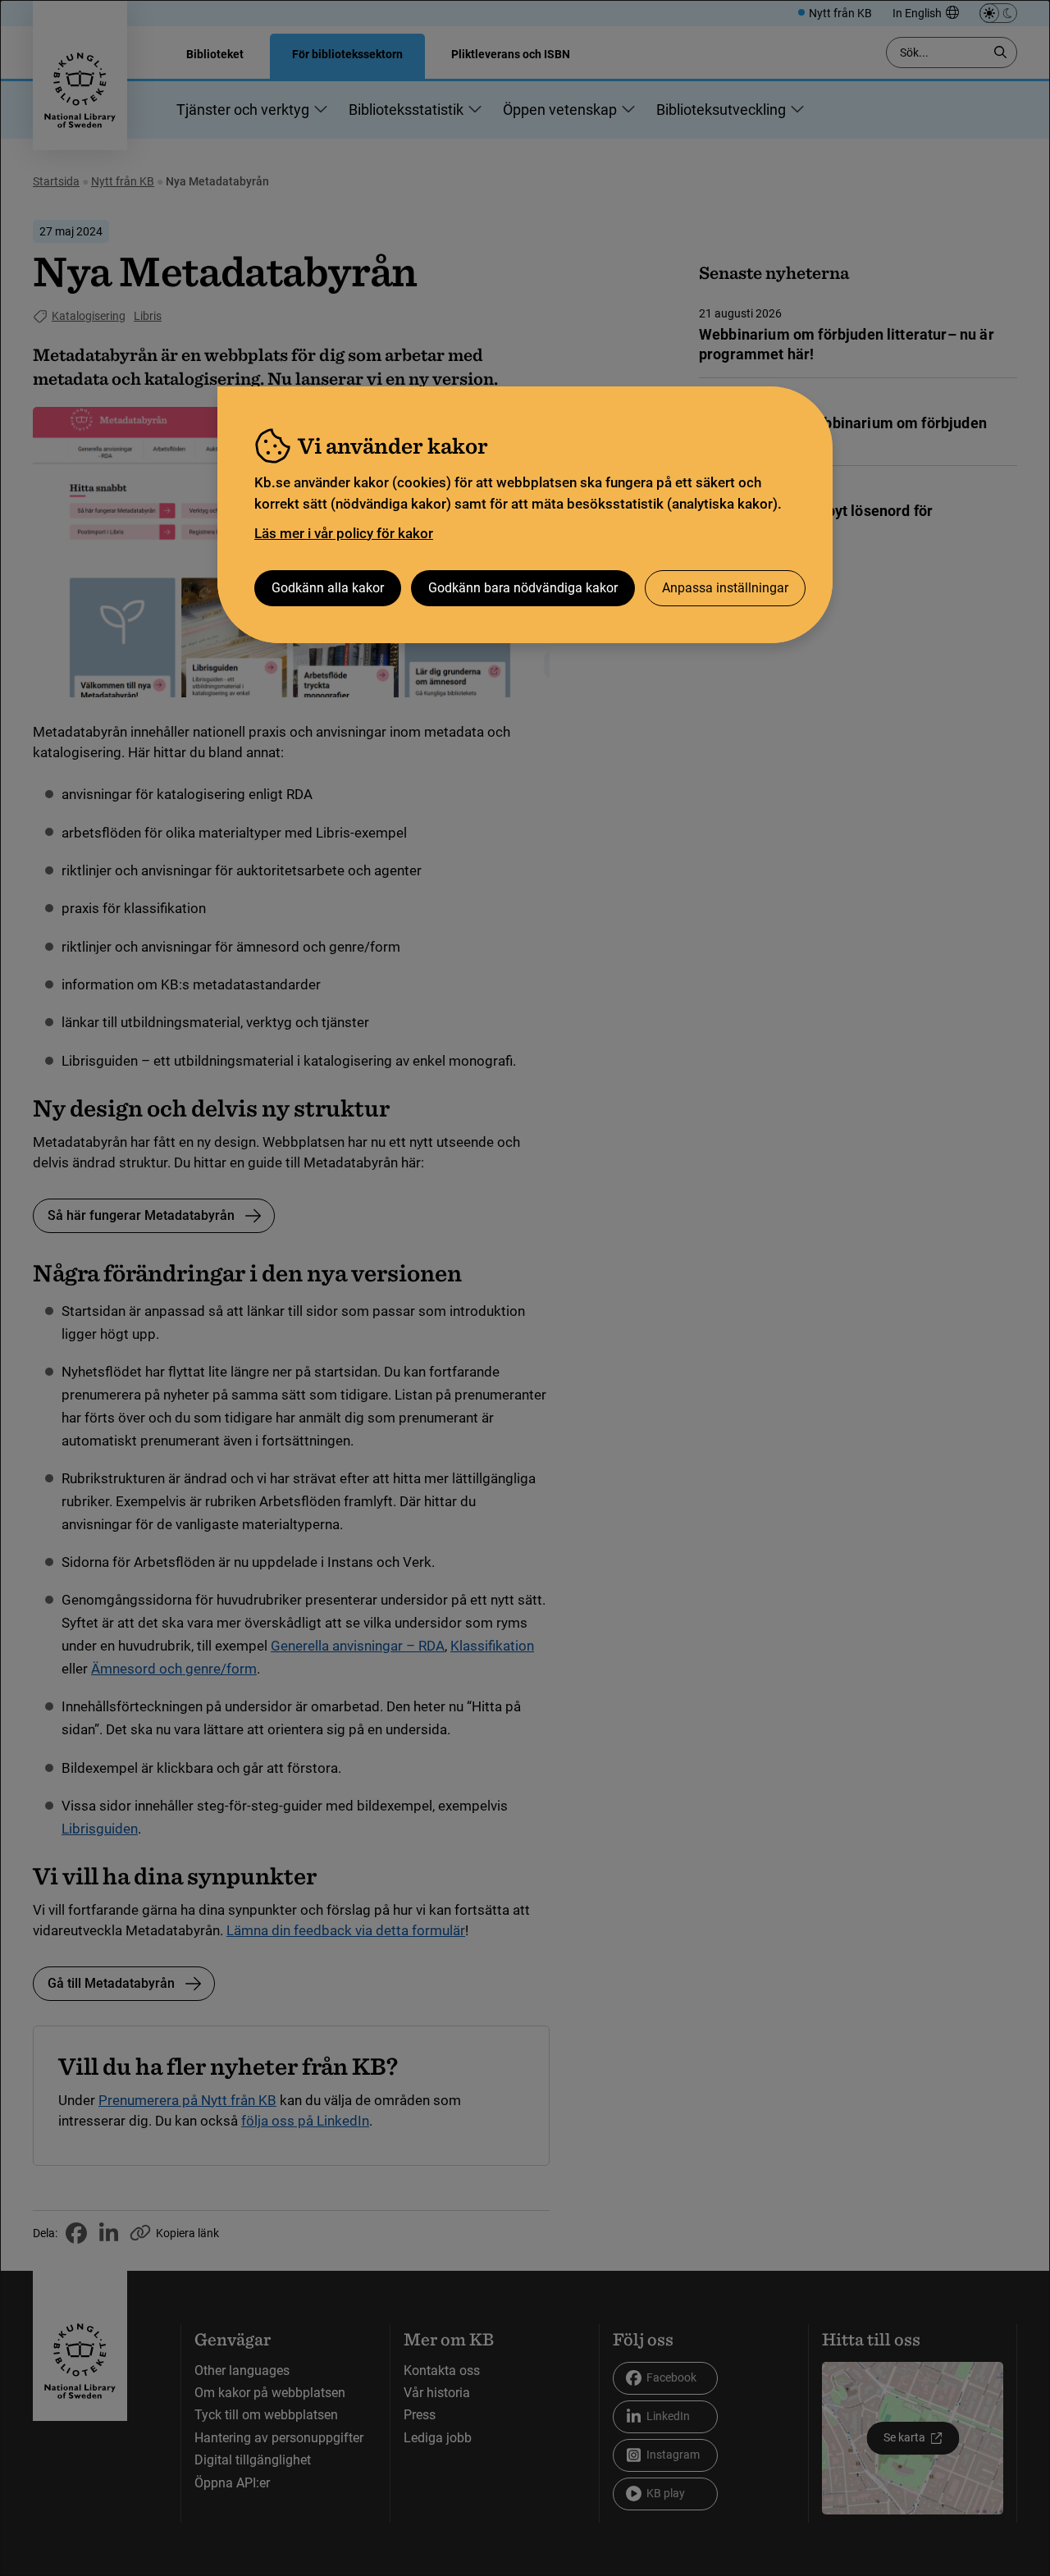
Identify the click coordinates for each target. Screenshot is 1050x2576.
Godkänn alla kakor (328, 588)
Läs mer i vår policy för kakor (344, 533)
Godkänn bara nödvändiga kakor (523, 588)
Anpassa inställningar (725, 588)
